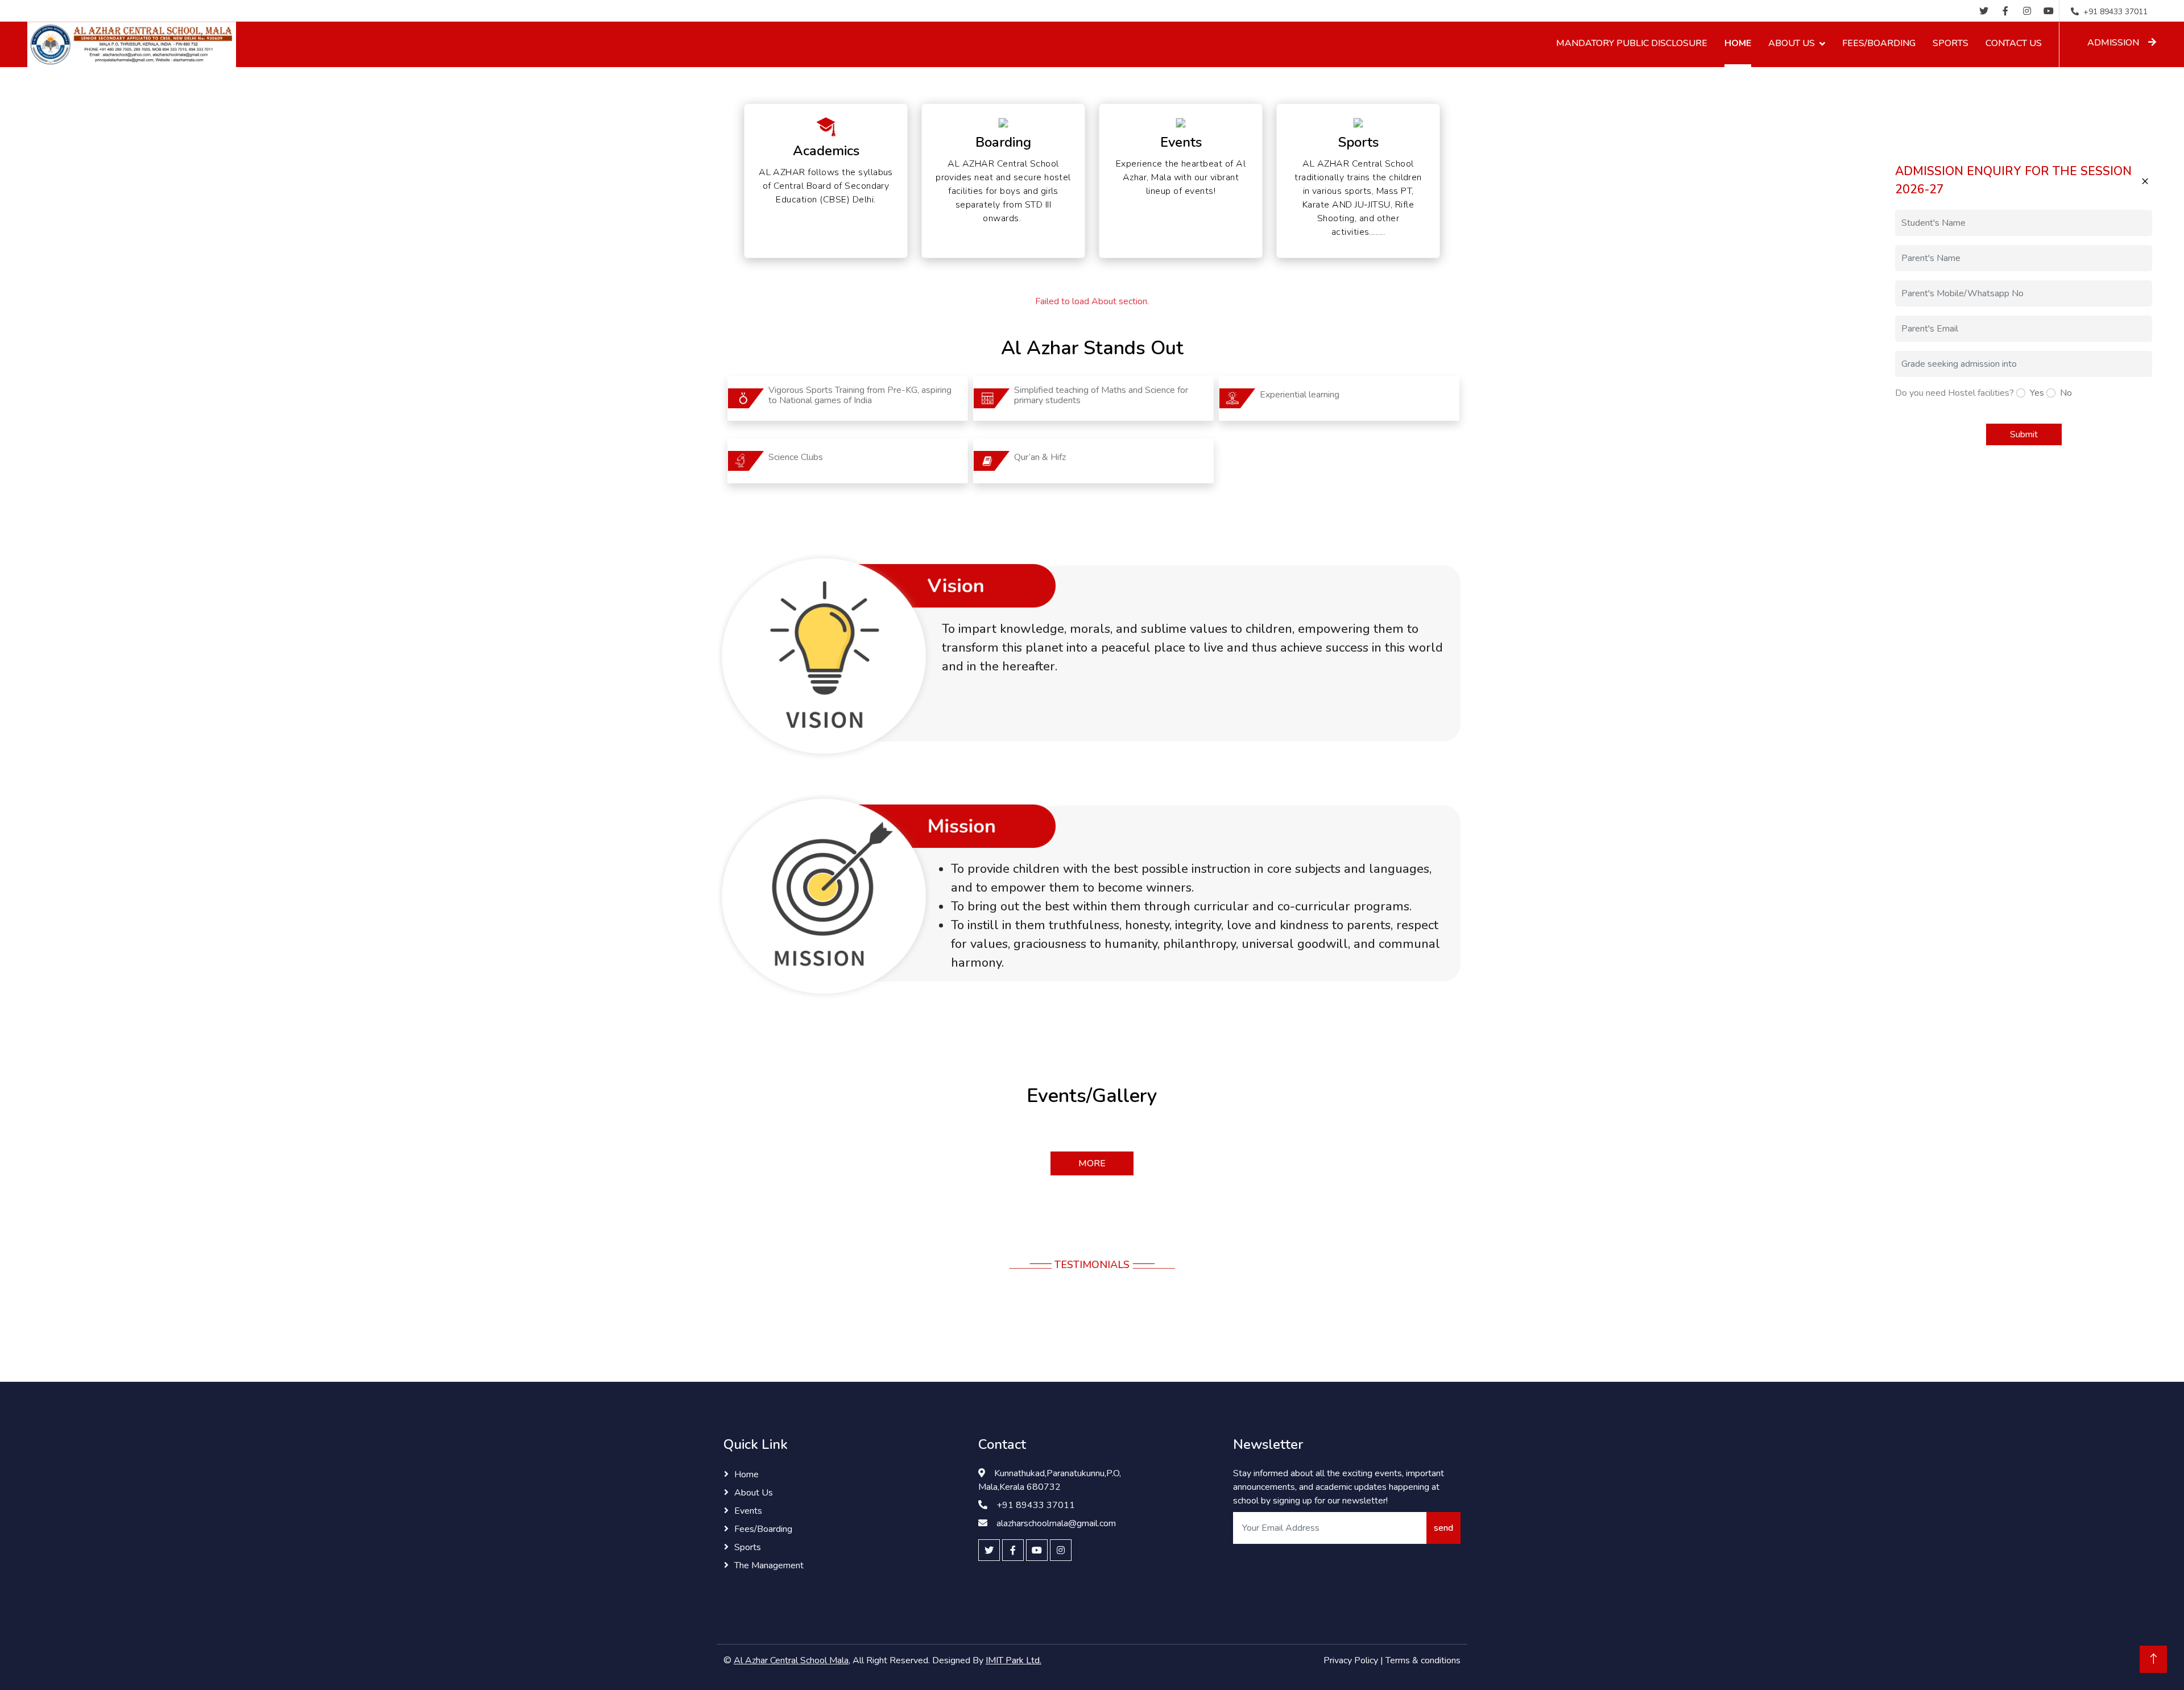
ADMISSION (2113, 43)
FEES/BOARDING (1879, 43)
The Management (769, 1565)
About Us (754, 1493)
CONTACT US (2014, 43)
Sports (748, 1547)
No (2066, 393)
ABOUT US (1792, 43)
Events (748, 1511)
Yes (2037, 393)
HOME (1738, 43)
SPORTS (1951, 43)
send (1443, 1528)
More (1092, 1163)
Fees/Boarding (763, 1529)
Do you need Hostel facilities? (1955, 393)
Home (746, 1474)
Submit (2024, 434)
